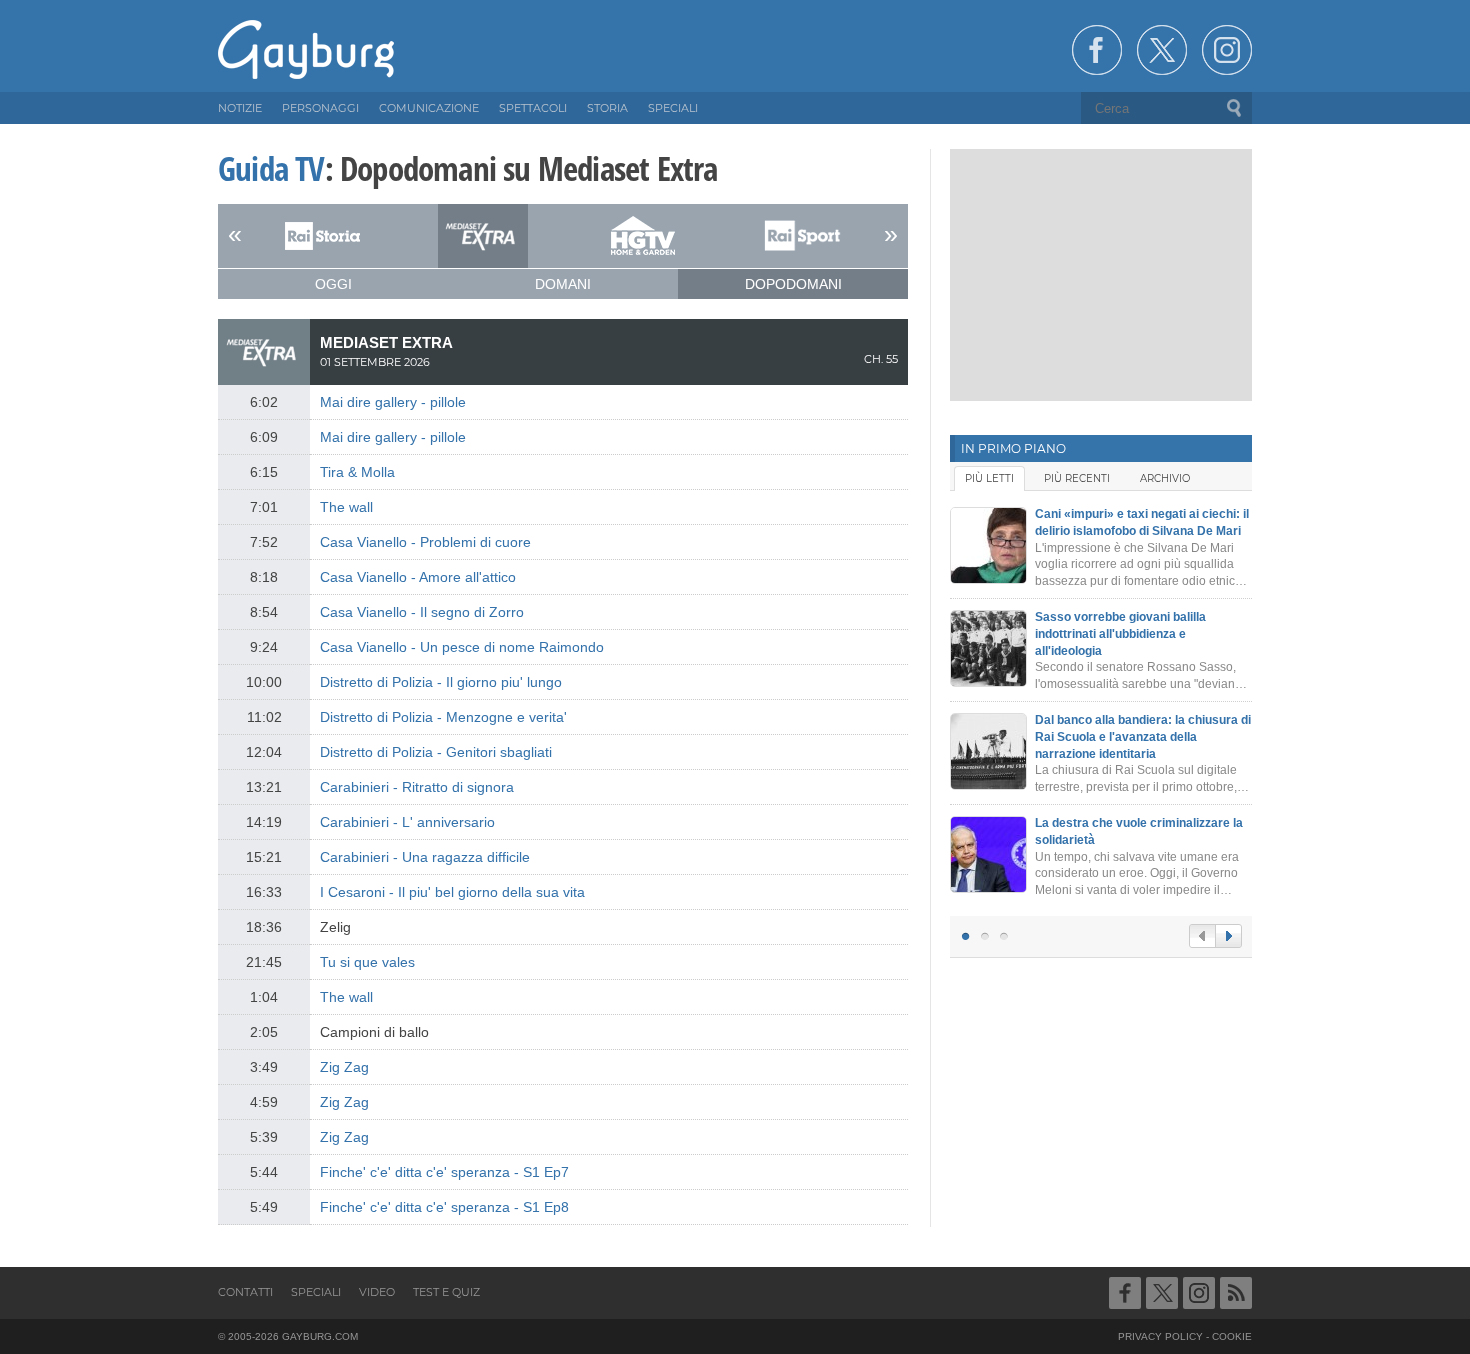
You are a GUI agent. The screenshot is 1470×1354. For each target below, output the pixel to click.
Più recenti (1077, 478)
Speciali (316, 1292)
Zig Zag (344, 1067)
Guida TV (271, 168)
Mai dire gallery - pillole (393, 402)
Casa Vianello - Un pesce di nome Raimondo (462, 647)
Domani (563, 284)
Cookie (1232, 1336)
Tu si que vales (367, 962)
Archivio (1165, 478)
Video (377, 1292)
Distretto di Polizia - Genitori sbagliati (436, 752)
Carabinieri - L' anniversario (407, 822)
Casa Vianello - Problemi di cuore (425, 542)
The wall (346, 507)
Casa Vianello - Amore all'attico (418, 577)
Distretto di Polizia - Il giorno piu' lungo (441, 682)
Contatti (245, 1292)
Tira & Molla (357, 472)
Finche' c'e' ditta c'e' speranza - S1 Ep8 (444, 1207)
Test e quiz (446, 1292)
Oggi (333, 284)
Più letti (989, 478)
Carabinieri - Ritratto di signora (417, 787)
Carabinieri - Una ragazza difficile (425, 857)
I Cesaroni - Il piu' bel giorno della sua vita (452, 892)
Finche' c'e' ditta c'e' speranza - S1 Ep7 (444, 1172)
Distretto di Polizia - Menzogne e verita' (443, 717)
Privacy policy (1160, 1336)
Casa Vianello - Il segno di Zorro (422, 612)
